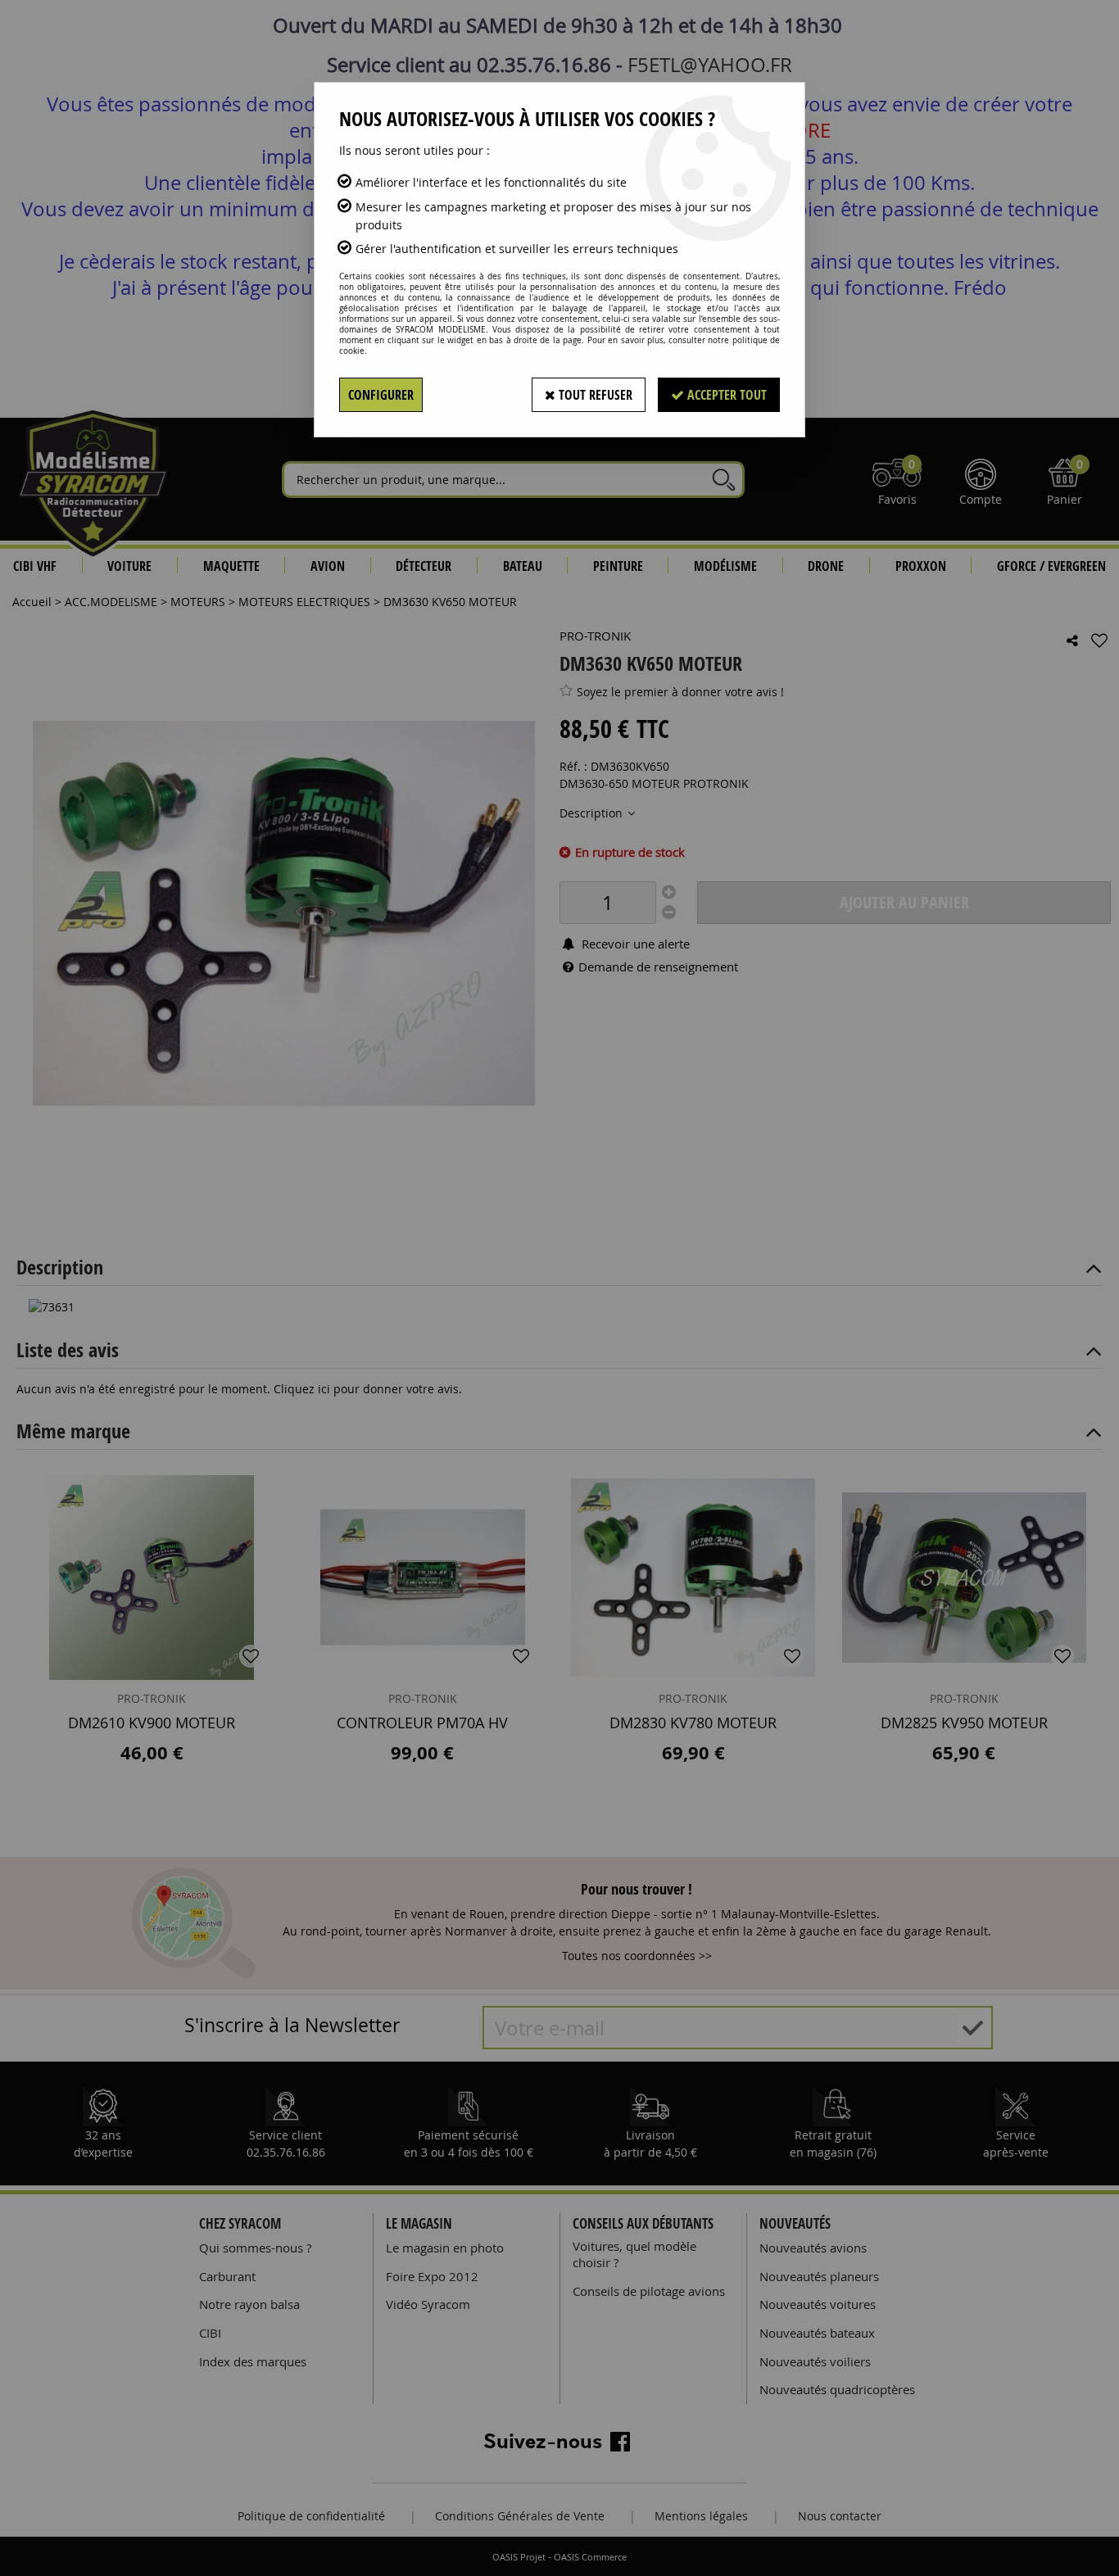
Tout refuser (594, 395)
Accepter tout (725, 395)
